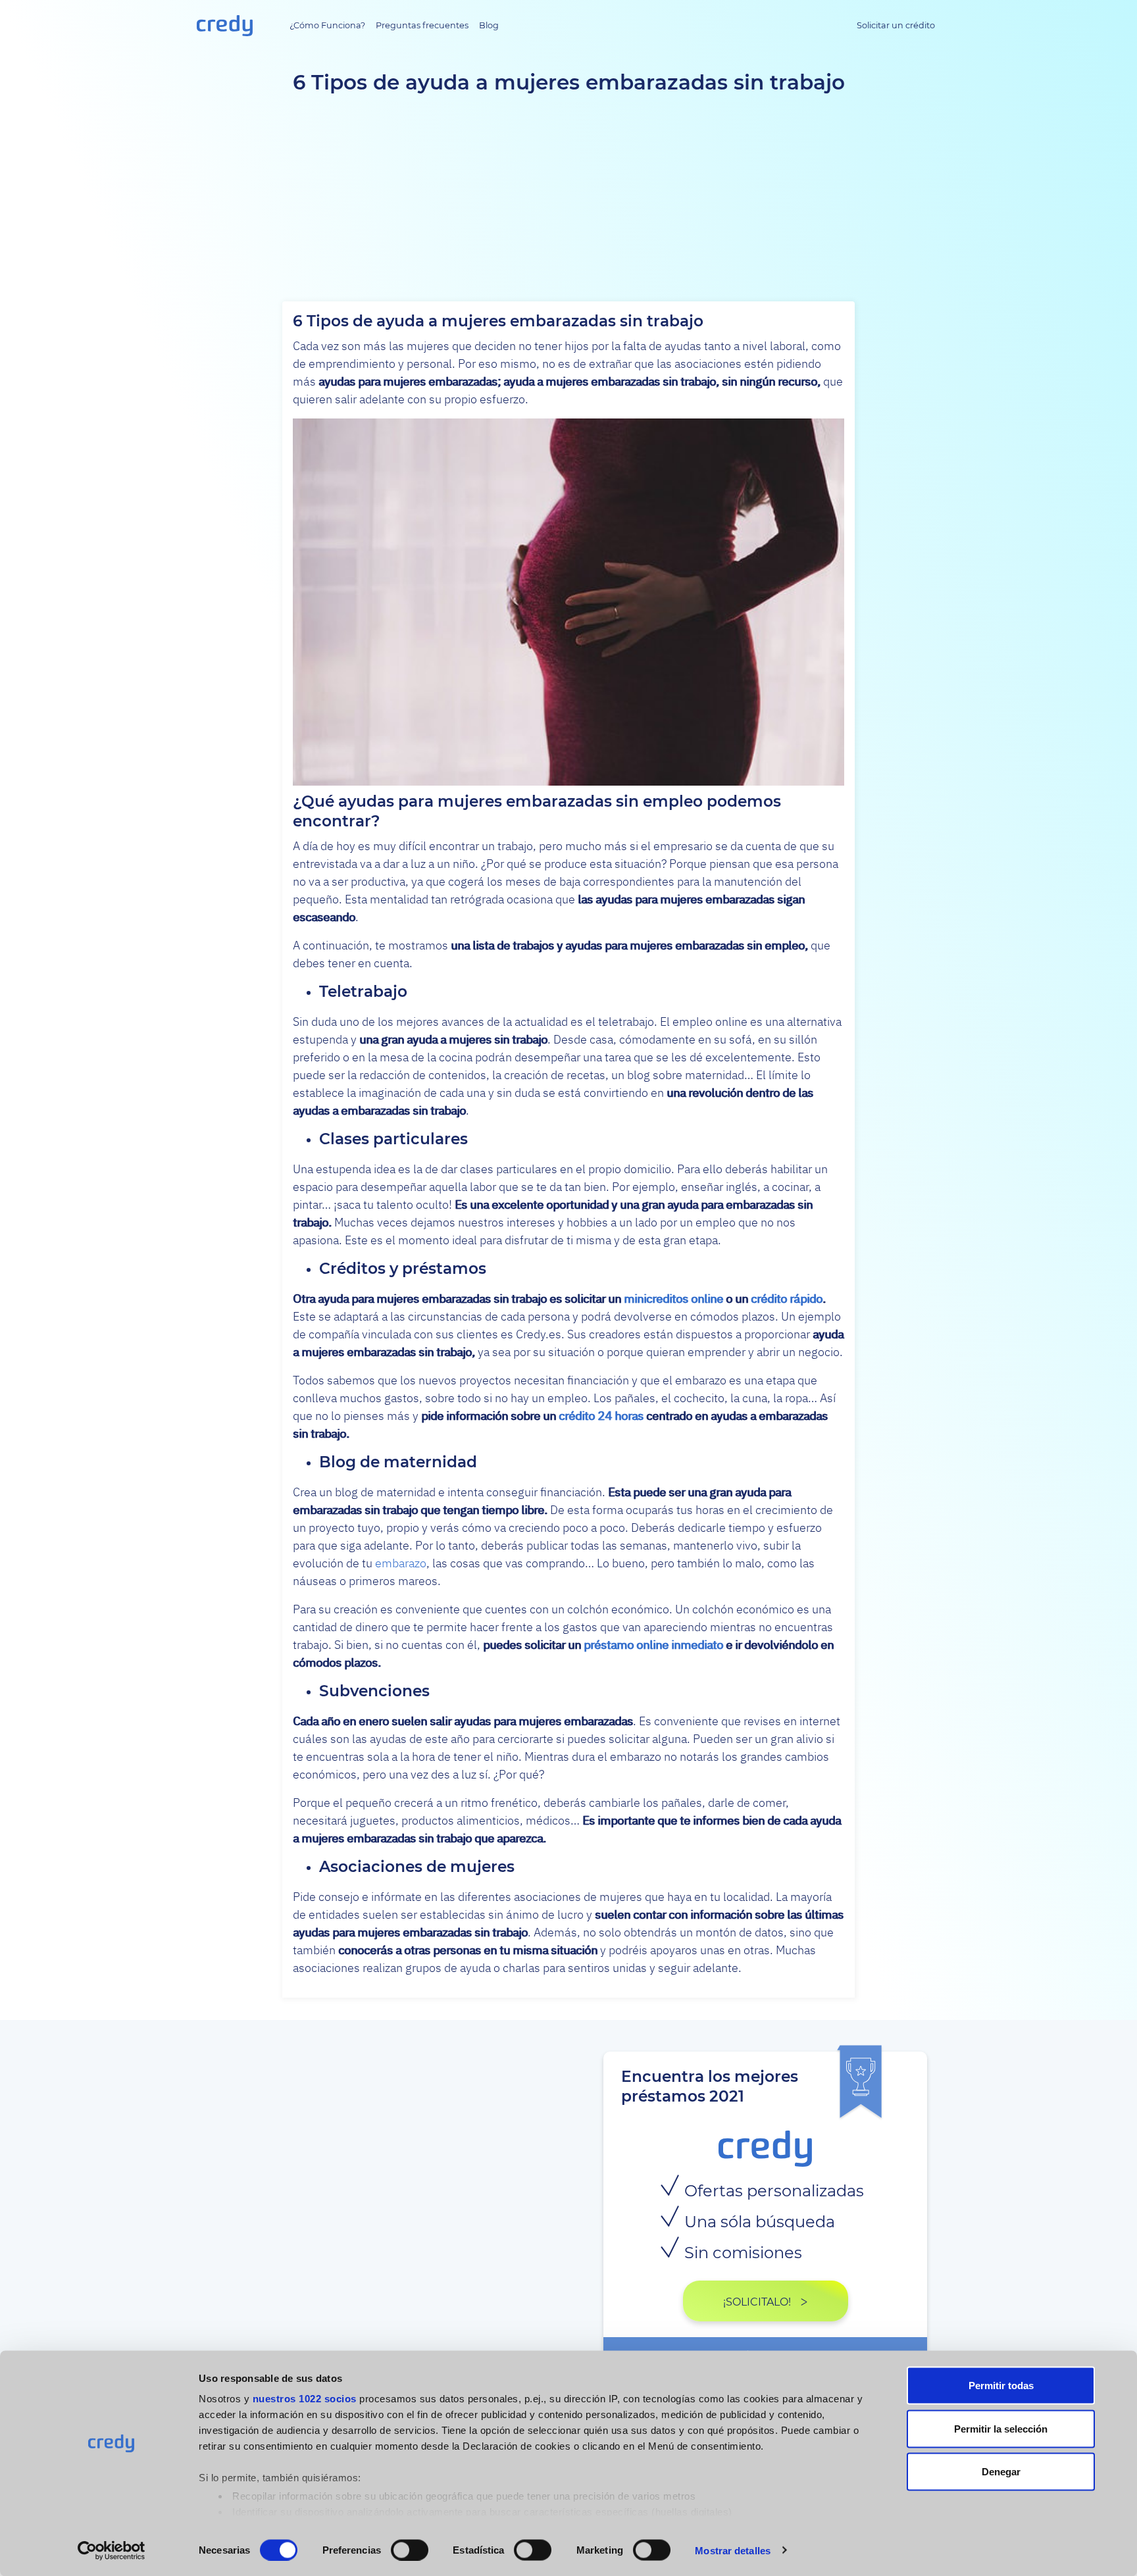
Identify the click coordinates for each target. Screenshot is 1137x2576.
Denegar (1001, 2472)
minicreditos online (673, 1299)
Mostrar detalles (733, 2550)
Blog (489, 25)
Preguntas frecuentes (422, 25)
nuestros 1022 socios (305, 2399)
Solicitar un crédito (896, 25)
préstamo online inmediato (653, 1645)
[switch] (410, 2550)
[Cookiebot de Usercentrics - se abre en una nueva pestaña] (112, 2550)
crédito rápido (787, 1299)
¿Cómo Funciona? (327, 25)
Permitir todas (1001, 2386)
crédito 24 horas (601, 1416)
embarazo (401, 1563)
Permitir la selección (1001, 2428)
